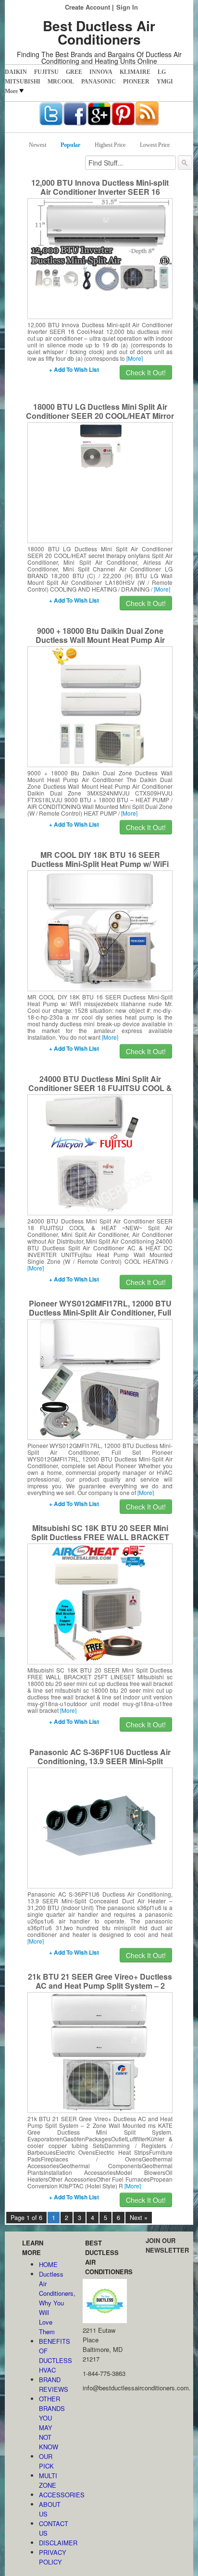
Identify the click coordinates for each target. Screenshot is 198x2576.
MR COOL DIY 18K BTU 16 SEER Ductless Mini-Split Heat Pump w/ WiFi (100, 859)
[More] (135, 358)
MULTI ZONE (48, 2480)
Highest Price (110, 145)
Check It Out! (146, 372)
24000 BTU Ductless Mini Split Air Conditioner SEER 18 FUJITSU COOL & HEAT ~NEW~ (100, 1088)
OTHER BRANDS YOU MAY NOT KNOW (51, 2423)
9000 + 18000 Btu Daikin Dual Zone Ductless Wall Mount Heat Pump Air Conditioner (100, 640)
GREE (74, 72)
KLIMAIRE (135, 72)
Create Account (87, 7)
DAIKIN (16, 72)
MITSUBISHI (23, 82)
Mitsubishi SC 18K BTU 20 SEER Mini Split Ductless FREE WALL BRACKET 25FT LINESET (100, 1537)
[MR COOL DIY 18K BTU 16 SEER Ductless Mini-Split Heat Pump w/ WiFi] (100, 930)
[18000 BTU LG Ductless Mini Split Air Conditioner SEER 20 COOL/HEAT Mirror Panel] (100, 445)
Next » (139, 2218)
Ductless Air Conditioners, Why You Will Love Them (51, 2303)
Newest (37, 145)
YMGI (165, 82)
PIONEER (136, 82)
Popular (70, 145)
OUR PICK (46, 2461)
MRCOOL (61, 82)
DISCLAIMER (51, 2543)
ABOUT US (50, 2509)
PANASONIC (99, 82)
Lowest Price (155, 145)
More (11, 91)
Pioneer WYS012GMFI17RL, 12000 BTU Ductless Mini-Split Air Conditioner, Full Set (100, 1312)
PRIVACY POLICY (51, 2557)
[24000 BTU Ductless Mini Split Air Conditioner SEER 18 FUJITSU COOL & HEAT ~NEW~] (100, 1154)
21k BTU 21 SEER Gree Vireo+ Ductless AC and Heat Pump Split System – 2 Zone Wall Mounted (100, 1986)
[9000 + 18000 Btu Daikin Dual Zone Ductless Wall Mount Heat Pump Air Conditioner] (100, 706)
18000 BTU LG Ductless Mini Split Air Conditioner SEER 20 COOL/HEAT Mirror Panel (100, 416)
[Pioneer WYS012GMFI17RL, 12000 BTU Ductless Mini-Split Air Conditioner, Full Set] (100, 1378)
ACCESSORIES (51, 2495)
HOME (48, 2264)
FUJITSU (46, 72)
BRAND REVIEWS (51, 2384)
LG (162, 72)
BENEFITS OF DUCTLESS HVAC (51, 2356)
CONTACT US (51, 2528)
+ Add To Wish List (74, 369)
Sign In (127, 7)
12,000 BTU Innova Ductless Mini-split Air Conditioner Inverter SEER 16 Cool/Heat (100, 192)
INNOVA (101, 72)
